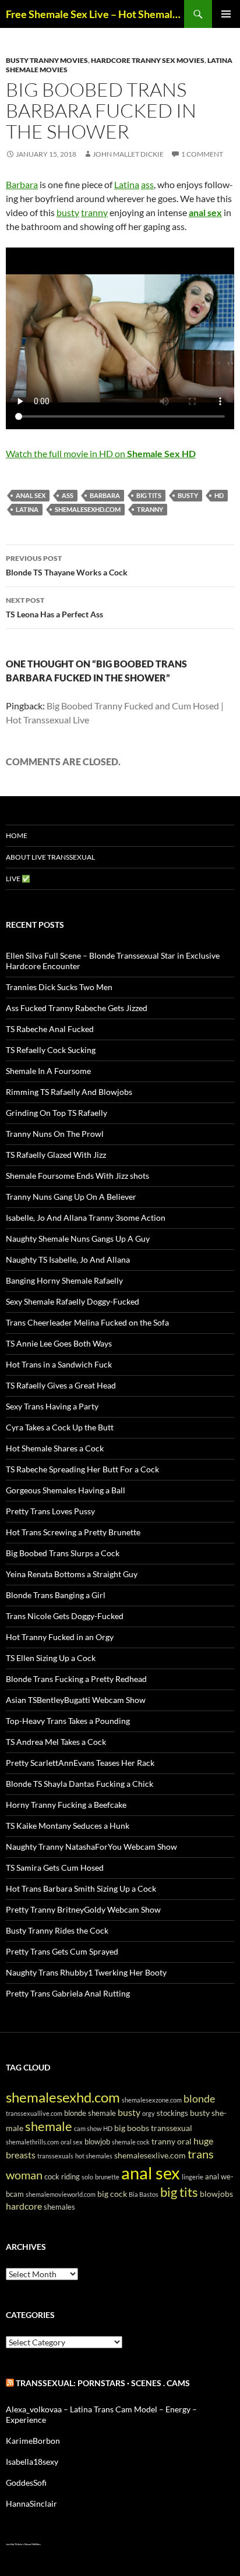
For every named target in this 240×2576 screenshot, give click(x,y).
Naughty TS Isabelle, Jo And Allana (68, 1259)
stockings (172, 2113)
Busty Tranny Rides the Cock (57, 1930)
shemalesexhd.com (88, 509)
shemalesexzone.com (152, 2100)
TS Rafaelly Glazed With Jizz (56, 1155)
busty (68, 212)
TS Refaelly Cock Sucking (51, 1050)
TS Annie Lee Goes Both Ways (59, 1343)
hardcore (24, 2206)
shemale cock (131, 2142)
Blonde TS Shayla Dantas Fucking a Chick (80, 1784)
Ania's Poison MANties (29, 2544)
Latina (127, 184)
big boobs (132, 2128)
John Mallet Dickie (128, 154)
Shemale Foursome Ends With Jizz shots (77, 1176)
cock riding (62, 2177)
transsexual (172, 2128)
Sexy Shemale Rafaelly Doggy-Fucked (73, 1301)
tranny (94, 212)
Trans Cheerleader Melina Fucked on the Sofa (87, 1322)
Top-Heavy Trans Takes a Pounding (68, 1721)
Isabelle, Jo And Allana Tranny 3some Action (86, 1218)
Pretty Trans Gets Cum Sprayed (62, 1951)
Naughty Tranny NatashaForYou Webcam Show (91, 1847)
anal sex (205, 212)
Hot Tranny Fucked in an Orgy (60, 1637)
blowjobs (216, 2194)
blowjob (97, 2142)
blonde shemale (90, 2113)
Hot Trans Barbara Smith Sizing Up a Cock (81, 1888)
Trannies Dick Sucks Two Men (59, 987)
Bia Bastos (144, 2194)
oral (184, 2141)
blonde (199, 2098)
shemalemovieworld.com (61, 2194)
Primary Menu (226, 14)
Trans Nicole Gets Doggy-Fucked (65, 1616)
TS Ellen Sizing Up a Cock (51, 1658)
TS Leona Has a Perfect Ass (54, 607)
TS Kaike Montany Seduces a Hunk (68, 1826)
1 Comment (202, 154)
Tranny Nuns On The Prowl (55, 1134)
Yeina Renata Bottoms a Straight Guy (72, 1574)
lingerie (193, 2177)
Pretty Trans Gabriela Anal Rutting (68, 1993)
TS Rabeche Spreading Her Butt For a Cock (82, 1469)
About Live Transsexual (50, 857)
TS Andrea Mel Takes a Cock (56, 1742)
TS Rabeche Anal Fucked (50, 1029)
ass (147, 184)
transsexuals (55, 2156)
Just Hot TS (11, 2544)
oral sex (72, 2142)
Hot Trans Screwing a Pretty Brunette (73, 1532)
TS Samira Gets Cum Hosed (55, 1867)
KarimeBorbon (33, 2441)
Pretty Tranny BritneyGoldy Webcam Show (83, 1909)
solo (87, 2177)
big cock (112, 2194)
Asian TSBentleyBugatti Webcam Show (76, 1700)
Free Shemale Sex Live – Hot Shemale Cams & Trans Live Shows (95, 14)
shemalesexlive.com (150, 2155)
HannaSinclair (31, 2503)
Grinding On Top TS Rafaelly (57, 1113)
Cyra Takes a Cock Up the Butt (60, 1427)
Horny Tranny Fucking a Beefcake (66, 1805)
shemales (59, 2207)
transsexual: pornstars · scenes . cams (103, 2383)
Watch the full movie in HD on (101, 453)
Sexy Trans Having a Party (52, 1406)
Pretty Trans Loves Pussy (50, 1511)
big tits (149, 495)
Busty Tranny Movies (47, 60)
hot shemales (94, 2156)
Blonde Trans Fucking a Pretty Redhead (76, 1679)
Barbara (22, 184)
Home (17, 835)
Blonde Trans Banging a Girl (56, 1595)
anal (212, 2177)
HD (219, 495)
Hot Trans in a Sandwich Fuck (59, 1364)
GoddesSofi (26, 2483)
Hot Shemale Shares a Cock (55, 1448)
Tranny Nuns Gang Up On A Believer (71, 1197)
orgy (149, 2113)
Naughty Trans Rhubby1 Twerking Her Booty (86, 1972)
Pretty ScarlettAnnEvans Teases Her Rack (80, 1763)
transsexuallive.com (34, 2113)
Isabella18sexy (32, 2462)
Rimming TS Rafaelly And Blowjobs (69, 1092)
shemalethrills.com (32, 2142)
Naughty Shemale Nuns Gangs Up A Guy (78, 1238)
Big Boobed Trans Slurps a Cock (63, 1553)
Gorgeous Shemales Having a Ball (66, 1490)
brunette (107, 2177)
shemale (49, 2126)
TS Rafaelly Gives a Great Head (61, 1385)
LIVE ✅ (18, 879)
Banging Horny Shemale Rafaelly (64, 1280)
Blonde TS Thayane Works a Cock (67, 566)
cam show (88, 2128)
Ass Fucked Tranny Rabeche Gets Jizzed (77, 1008)
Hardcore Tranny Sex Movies (148, 60)
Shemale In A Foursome (48, 1071)
